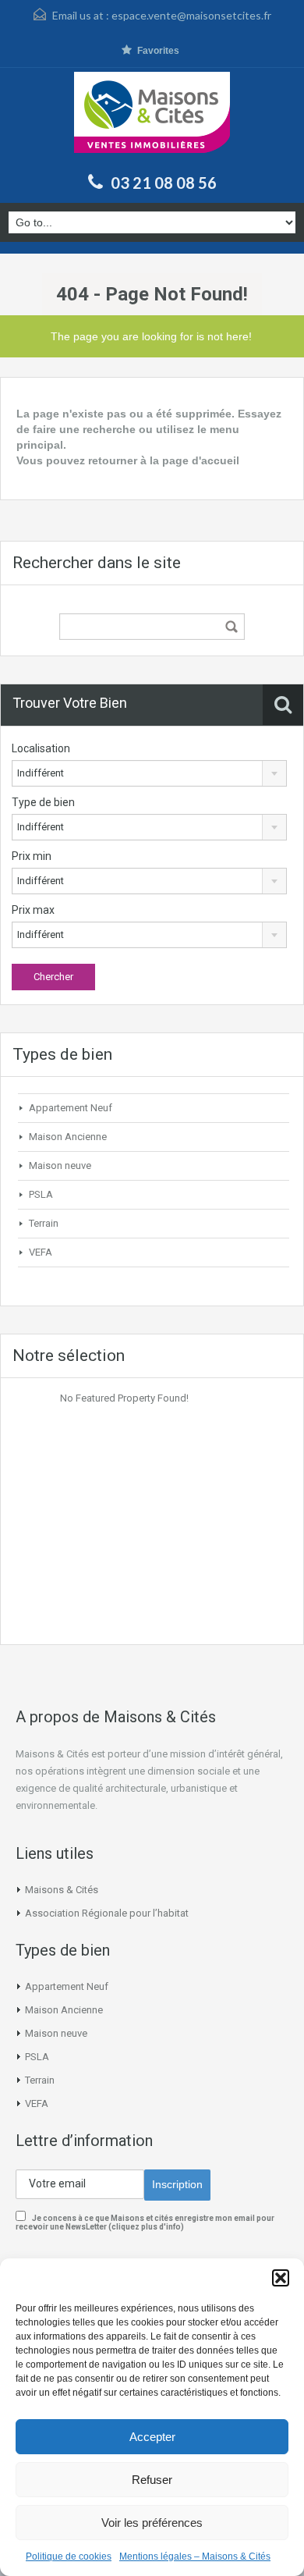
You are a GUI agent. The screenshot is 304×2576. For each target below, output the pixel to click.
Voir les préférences (152, 2523)
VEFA (41, 1252)
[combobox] (149, 773)
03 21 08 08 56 (164, 183)
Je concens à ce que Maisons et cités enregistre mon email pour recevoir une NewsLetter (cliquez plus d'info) (145, 2222)
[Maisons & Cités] (152, 118)
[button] (281, 2278)
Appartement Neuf (71, 1108)
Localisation (41, 748)
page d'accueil (201, 460)
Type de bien (43, 802)
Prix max (33, 910)
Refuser (152, 2480)
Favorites (158, 51)
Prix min (32, 856)
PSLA (41, 1194)
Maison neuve (60, 1165)
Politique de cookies (69, 2556)
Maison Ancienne (68, 1137)
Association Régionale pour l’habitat (107, 1913)
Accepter (152, 2437)
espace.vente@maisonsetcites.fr (191, 15)
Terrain (44, 1223)
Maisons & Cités (62, 1890)
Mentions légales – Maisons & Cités (195, 2556)
